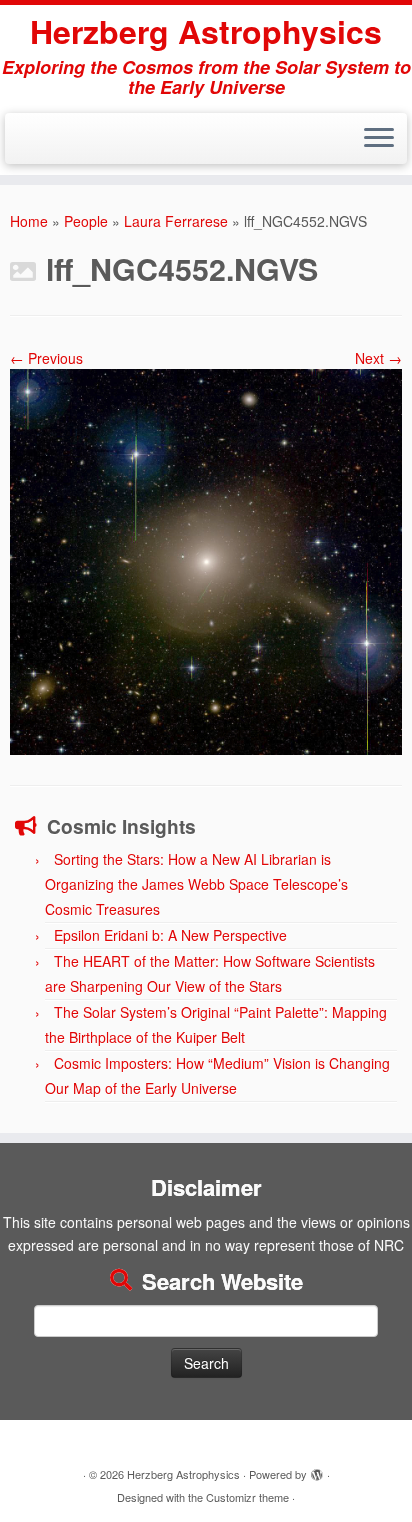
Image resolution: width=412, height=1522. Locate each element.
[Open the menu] (379, 139)
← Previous (46, 358)
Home (29, 221)
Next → (378, 358)
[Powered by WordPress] (317, 1470)
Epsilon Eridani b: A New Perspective (170, 935)
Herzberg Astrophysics (206, 31)
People (86, 221)
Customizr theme (247, 1497)
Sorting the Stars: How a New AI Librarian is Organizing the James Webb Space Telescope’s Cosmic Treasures (196, 884)
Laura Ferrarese (176, 221)
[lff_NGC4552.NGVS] (206, 560)
